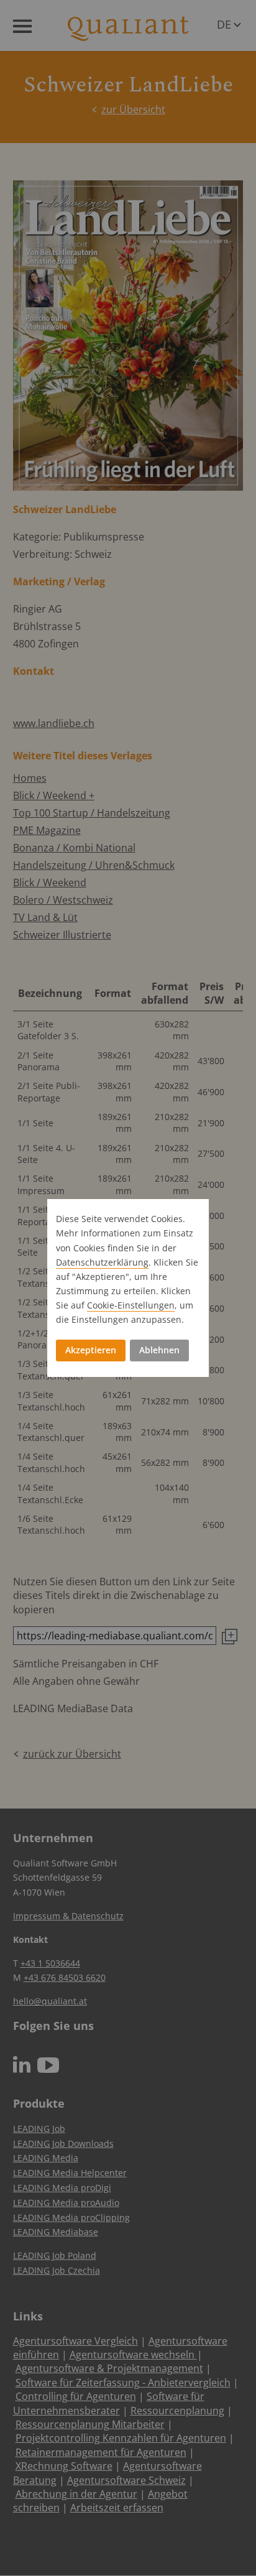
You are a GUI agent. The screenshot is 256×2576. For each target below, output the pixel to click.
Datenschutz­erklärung (102, 1262)
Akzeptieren (91, 1350)
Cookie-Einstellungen (131, 1305)
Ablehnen (159, 1350)
